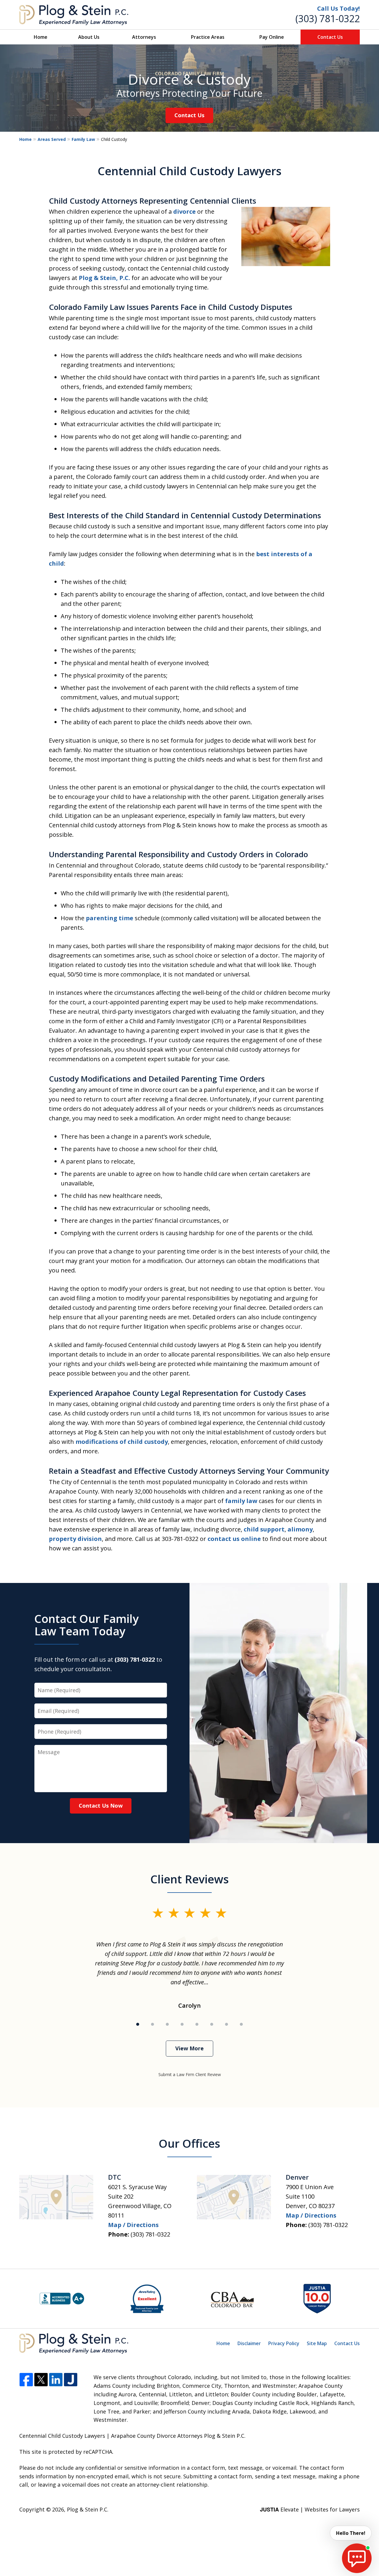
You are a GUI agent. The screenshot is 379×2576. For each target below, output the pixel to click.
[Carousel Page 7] (227, 2024)
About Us (89, 37)
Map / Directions (133, 2225)
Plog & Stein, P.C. (104, 278)
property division (75, 1539)
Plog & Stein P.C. (88, 2509)
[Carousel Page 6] (212, 2024)
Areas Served (52, 139)
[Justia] (71, 2380)
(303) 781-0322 (328, 18)
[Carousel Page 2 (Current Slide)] (152, 2024)
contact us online (234, 1539)
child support (264, 1529)
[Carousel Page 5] (197, 2024)
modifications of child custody (122, 1442)
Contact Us (330, 37)
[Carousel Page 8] (241, 2024)
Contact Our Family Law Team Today (86, 1625)
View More (189, 2048)
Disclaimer (249, 2343)
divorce (184, 211)
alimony (300, 1529)
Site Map (317, 2343)
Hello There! (351, 2533)
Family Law (83, 139)
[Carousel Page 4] (182, 2024)
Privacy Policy (284, 2343)
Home (41, 37)
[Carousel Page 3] (167, 2024)
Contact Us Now (101, 1806)
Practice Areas (208, 37)
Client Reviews (190, 1879)
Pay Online (272, 37)
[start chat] (357, 2558)
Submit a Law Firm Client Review (190, 2074)
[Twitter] (41, 2380)
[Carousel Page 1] (138, 2024)
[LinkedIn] (56, 2380)
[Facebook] (26, 2380)
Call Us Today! (338, 8)
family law (241, 1501)
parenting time (110, 918)
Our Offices (189, 2143)
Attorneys (144, 37)
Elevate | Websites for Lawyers (310, 2509)
